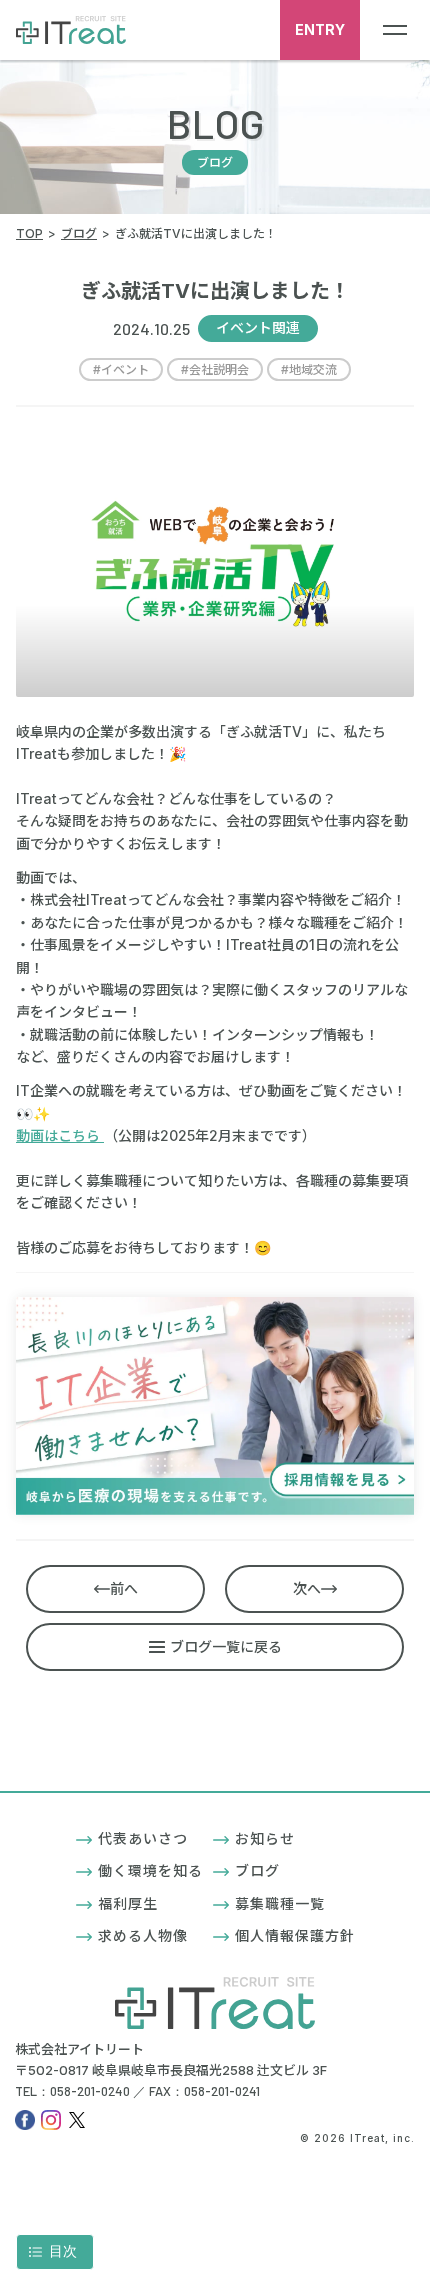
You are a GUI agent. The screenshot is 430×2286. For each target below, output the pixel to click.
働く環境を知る (150, 1870)
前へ (124, 1588)
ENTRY (320, 29)
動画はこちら (60, 1135)
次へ (307, 1588)
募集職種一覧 (280, 1903)
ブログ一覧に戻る (226, 1646)
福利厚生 (128, 1903)
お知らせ (265, 1838)
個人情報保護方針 (295, 1935)
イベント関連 (258, 327)
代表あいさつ (143, 1838)
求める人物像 (143, 1935)
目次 (63, 2251)
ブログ (257, 1870)
